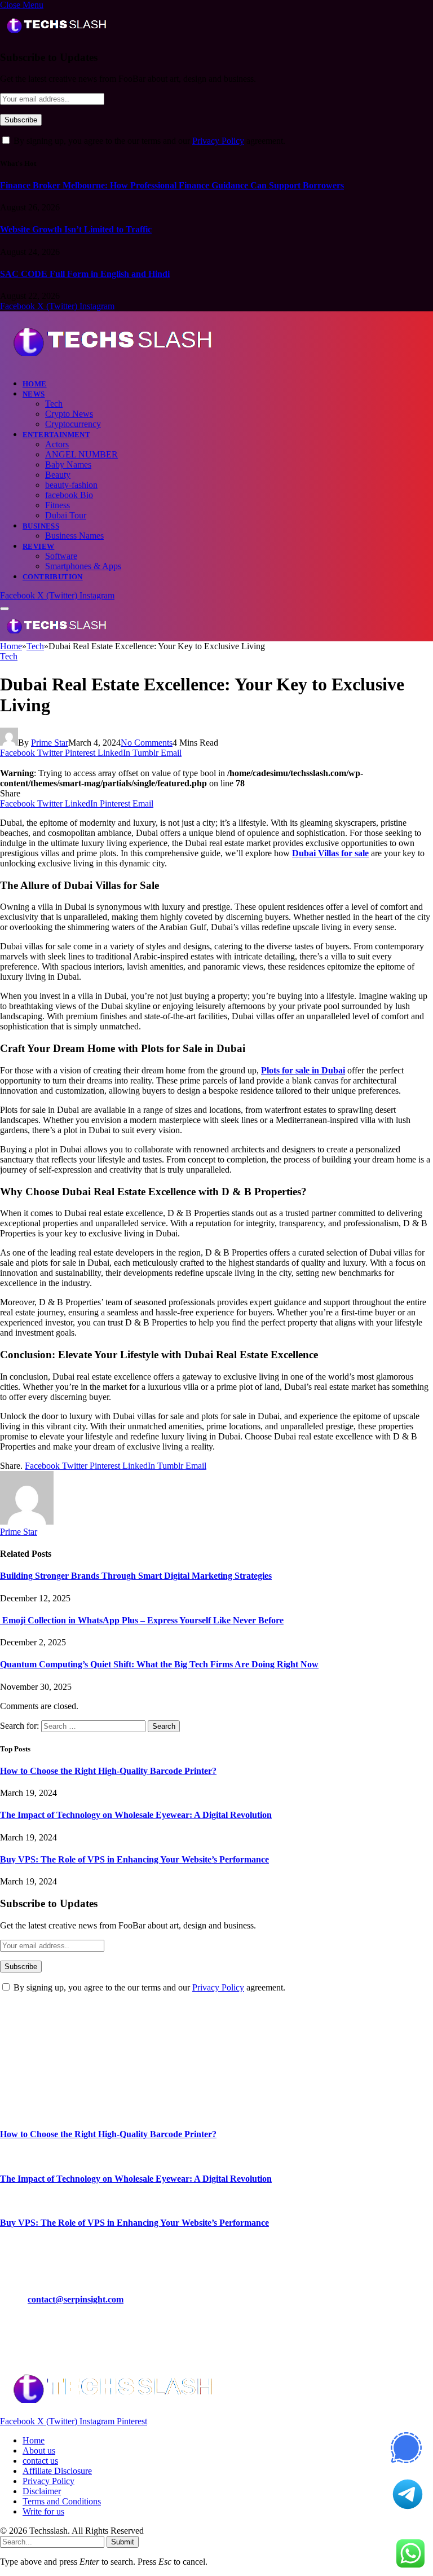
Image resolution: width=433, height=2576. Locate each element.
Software (61, 556)
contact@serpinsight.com (76, 2299)
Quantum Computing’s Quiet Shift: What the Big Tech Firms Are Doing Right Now (159, 1664)
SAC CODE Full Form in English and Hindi (85, 274)
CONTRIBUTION (53, 577)
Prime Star (50, 743)
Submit (123, 2542)
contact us (40, 2461)
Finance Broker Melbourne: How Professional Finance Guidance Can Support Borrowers (172, 185)
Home (35, 384)
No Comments (147, 743)
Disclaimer (42, 2491)
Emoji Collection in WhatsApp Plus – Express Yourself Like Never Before (142, 1620)
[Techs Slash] (112, 364)
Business (41, 526)
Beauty (58, 475)
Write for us (43, 2511)
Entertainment (56, 435)
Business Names (74, 536)
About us (39, 2450)
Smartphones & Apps (83, 566)
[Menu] (5, 609)
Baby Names (68, 464)
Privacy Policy (218, 141)
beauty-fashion (71, 485)
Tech (54, 404)
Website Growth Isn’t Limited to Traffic (76, 229)
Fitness (58, 505)
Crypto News (69, 414)
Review (38, 546)
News (34, 394)
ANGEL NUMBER (81, 454)
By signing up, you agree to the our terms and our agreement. (148, 141)
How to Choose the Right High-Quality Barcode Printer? (108, 1771)
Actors (57, 444)
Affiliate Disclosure (57, 2471)
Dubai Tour (66, 515)
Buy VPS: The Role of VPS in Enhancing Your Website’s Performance (134, 1859)
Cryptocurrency (73, 424)
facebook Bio (69, 495)
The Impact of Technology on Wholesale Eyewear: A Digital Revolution (136, 1815)
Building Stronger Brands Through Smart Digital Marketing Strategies (136, 1576)
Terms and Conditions (62, 2501)
